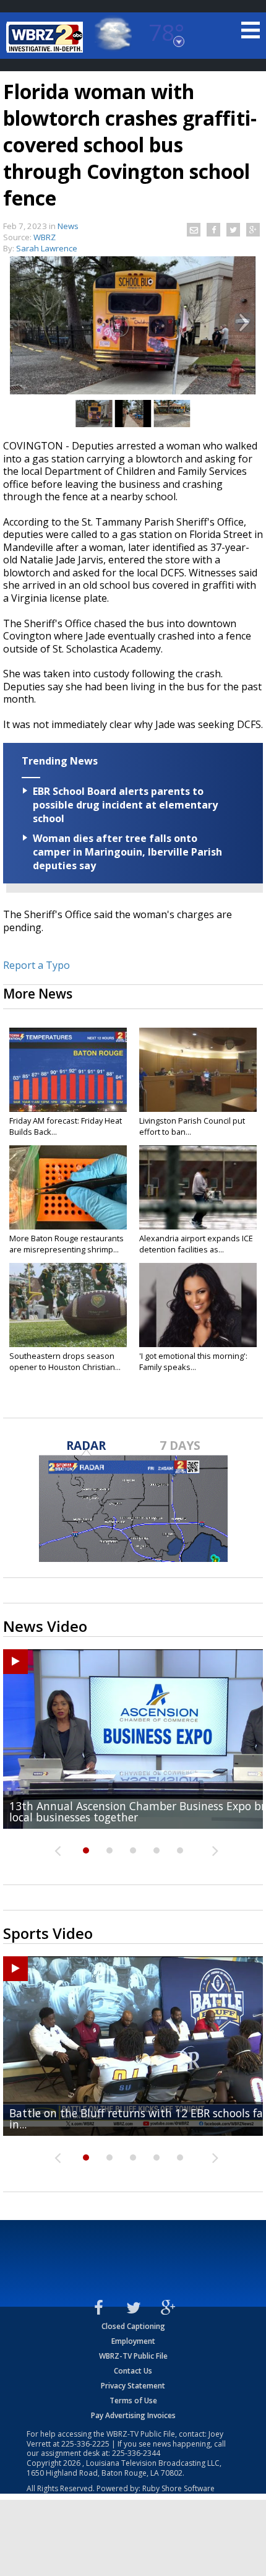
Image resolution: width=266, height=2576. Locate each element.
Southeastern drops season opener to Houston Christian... (65, 1361)
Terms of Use (133, 2400)
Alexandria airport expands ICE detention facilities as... (196, 1244)
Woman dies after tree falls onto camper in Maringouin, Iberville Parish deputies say (127, 852)
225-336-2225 (85, 2444)
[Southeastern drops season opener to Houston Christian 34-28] (68, 1305)
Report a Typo (36, 965)
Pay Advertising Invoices (133, 2415)
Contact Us (133, 2371)
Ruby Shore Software (178, 2488)
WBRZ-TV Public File (133, 2356)
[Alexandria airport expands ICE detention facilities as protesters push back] (198, 1187)
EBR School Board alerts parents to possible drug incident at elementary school (125, 805)
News (68, 226)
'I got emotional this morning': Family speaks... (193, 1361)
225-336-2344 (136, 2453)
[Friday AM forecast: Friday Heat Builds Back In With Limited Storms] (68, 1070)
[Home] (46, 37)
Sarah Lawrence (47, 248)
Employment (133, 2341)
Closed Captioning (133, 2326)
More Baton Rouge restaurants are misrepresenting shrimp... (66, 1244)
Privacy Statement (133, 2386)
